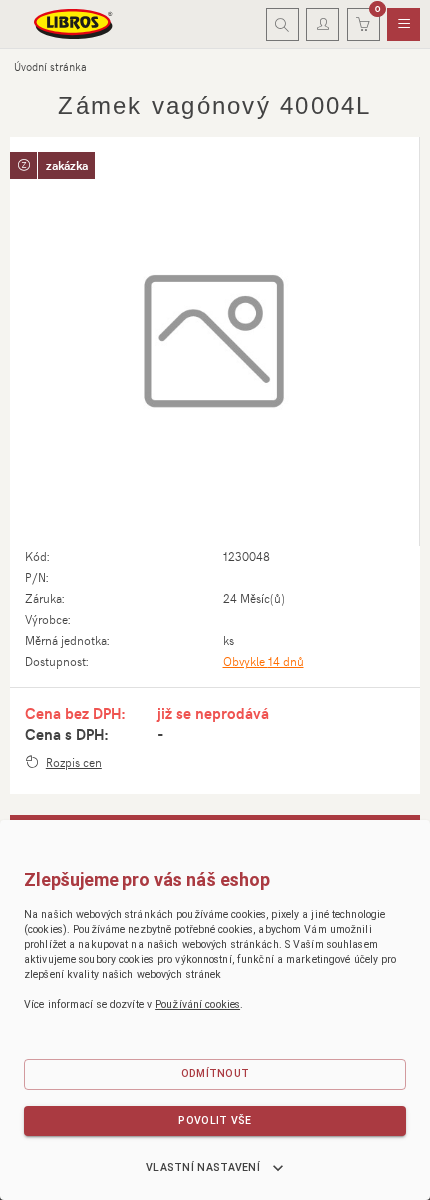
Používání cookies (197, 1004)
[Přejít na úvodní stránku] (74, 24)
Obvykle (263, 661)
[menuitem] (403, 25)
